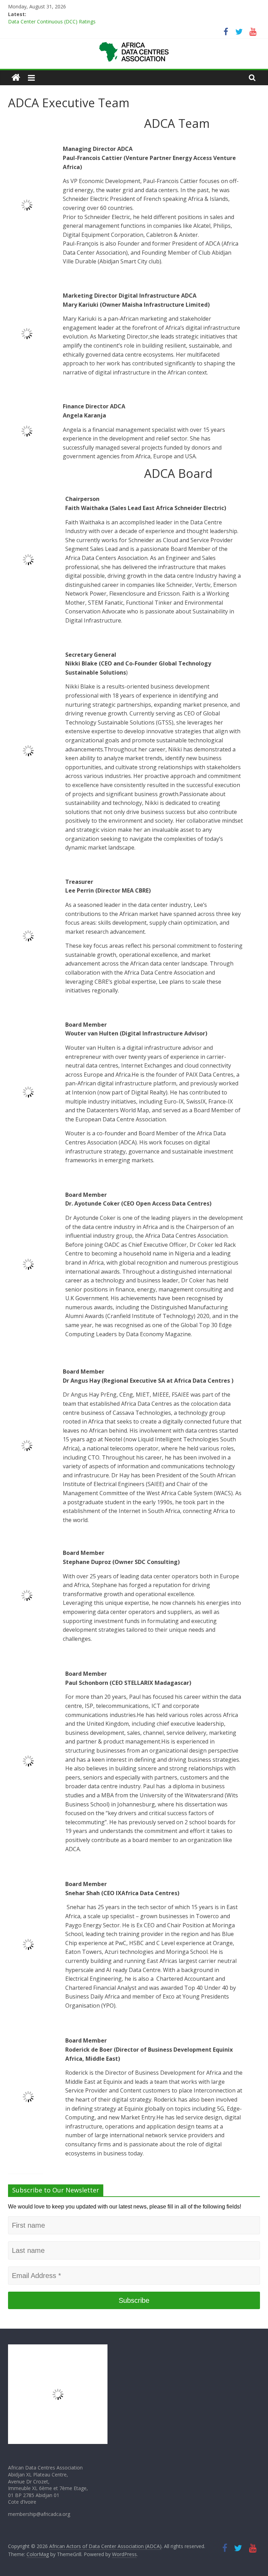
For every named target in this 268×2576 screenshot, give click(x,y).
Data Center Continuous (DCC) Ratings (52, 22)
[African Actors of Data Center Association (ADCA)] (16, 78)
